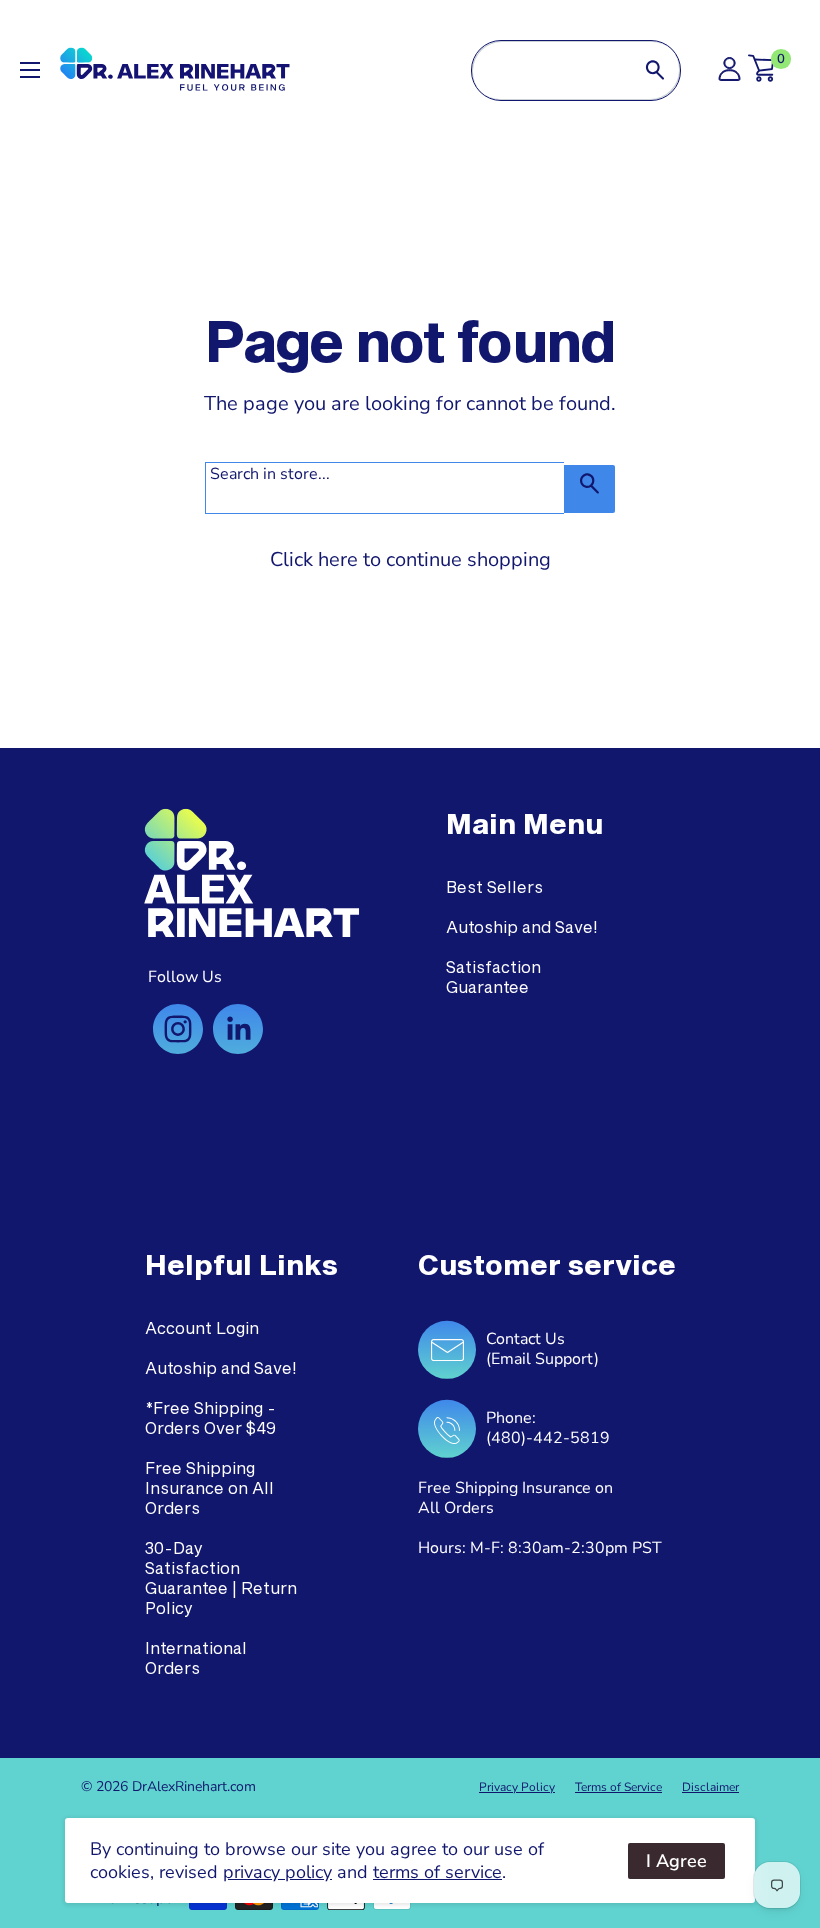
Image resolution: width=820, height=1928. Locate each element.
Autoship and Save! (522, 926)
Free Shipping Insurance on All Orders (209, 1487)
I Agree (676, 1861)
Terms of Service (618, 1787)
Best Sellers (494, 886)
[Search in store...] (589, 489)
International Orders (196, 1657)
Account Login (202, 1327)
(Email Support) (542, 1359)
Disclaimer (710, 1787)
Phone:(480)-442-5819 (548, 1428)
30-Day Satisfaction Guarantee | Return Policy (221, 1577)
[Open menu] (30, 70)
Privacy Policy (517, 1787)
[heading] (524, 824)
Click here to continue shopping (410, 559)
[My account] (729, 74)
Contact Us (525, 1339)
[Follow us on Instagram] (178, 1029)
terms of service (437, 1872)
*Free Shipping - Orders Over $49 (210, 1417)
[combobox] (551, 70)
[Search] (655, 70)
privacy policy (277, 1872)
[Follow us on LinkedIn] (238, 1029)
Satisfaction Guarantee (493, 976)
